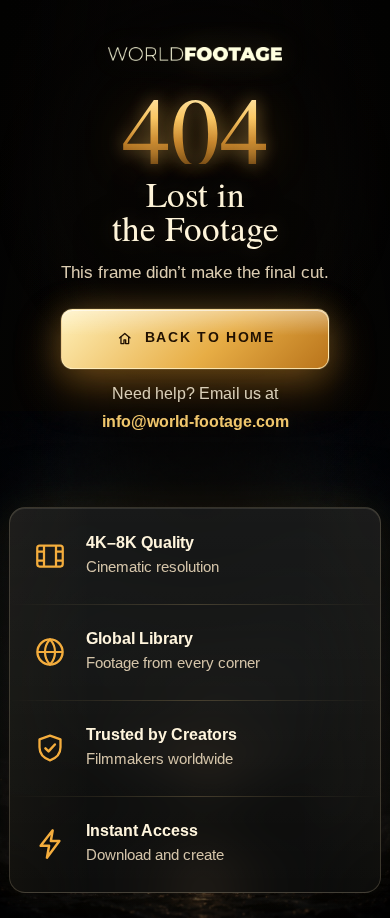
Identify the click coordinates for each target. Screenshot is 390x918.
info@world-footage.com (195, 421)
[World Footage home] (195, 54)
